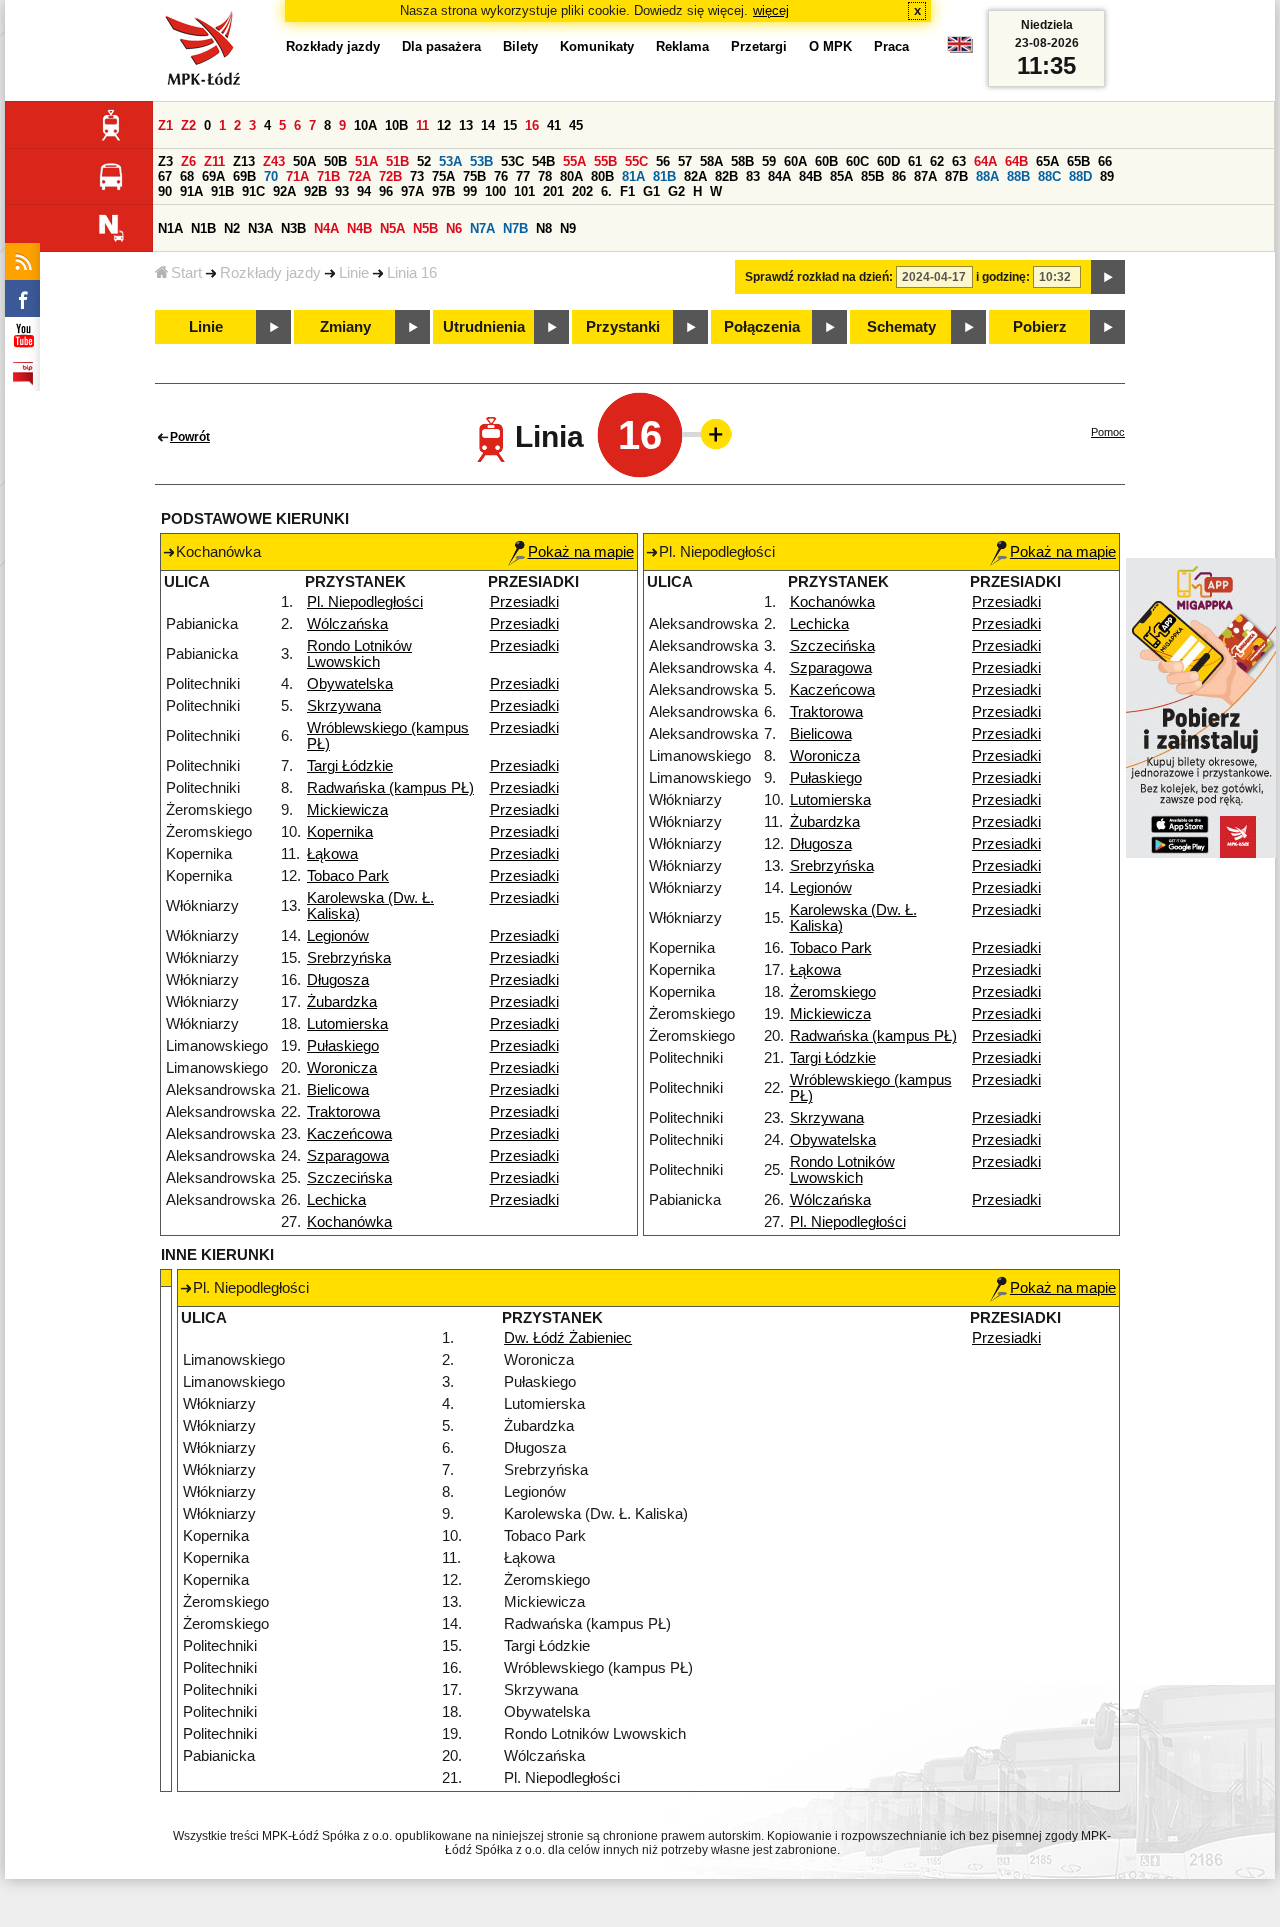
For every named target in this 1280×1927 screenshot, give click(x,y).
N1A (170, 228)
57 (685, 161)
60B (826, 161)
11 (422, 125)
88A (987, 176)
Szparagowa (348, 1156)
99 (470, 191)
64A (985, 161)
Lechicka (336, 1200)
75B (474, 176)
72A (359, 176)
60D (888, 161)
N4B (359, 228)
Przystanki (623, 327)
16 (532, 125)
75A (443, 176)
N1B (203, 228)
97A (412, 191)
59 (769, 161)
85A (841, 176)
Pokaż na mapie (581, 552)
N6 (454, 228)
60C (857, 161)
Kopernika (340, 832)
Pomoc (1108, 432)
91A (191, 191)
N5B (425, 228)
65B (1078, 161)
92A (284, 191)
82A (695, 176)
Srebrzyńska (349, 958)
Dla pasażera (441, 46)
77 (523, 176)
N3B (293, 228)
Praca (891, 46)
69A (213, 176)
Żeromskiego (833, 992)
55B (605, 161)
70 (271, 176)
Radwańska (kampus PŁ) (390, 788)
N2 (232, 228)
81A (633, 176)
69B (244, 176)
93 (342, 191)
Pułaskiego (343, 1046)
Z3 (165, 161)
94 (364, 191)
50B (335, 161)
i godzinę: (1003, 277)
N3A (260, 228)
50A (304, 161)
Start (186, 273)
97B (443, 191)
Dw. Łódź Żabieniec (568, 1338)
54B (543, 161)
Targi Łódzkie (350, 766)
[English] (960, 49)
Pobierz (1040, 327)
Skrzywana (344, 706)
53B (481, 161)
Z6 (188, 161)
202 (582, 191)
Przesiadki (524, 602)
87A (925, 176)
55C (636, 161)
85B (872, 176)
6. (606, 191)
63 (959, 161)
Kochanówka (349, 1222)
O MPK (830, 46)
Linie (354, 273)
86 (899, 176)
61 (915, 161)
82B (726, 176)
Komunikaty (597, 46)
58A (711, 161)
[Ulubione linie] (710, 434)
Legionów (338, 936)
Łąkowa (332, 854)
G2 (676, 191)
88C (1049, 176)
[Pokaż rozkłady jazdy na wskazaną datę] (1108, 277)
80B (602, 176)
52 (424, 161)
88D (1080, 176)
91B (222, 191)
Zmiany (345, 327)
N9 (568, 228)
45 (576, 125)
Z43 (274, 161)
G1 (651, 191)
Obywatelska (350, 684)
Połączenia (762, 327)
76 (501, 176)
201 (553, 191)
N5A (392, 228)
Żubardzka (342, 1002)
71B (328, 176)
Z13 (244, 161)
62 (937, 161)
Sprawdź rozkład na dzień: (819, 277)
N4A (326, 228)
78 (545, 176)
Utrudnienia (484, 327)
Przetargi (759, 46)
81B (664, 176)
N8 (544, 228)
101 (524, 191)
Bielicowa (338, 1090)
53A (450, 161)
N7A (482, 228)
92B (315, 191)
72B (390, 176)
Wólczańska (347, 624)
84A (779, 176)
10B (396, 125)
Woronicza (342, 1068)
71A (297, 176)
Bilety (520, 46)
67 (165, 176)
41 (554, 125)
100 (495, 191)
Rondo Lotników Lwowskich (359, 654)
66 (1105, 161)
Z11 (214, 161)
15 (510, 125)
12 (444, 125)
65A (1047, 161)
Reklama (682, 46)
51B (397, 161)
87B (956, 176)
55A (574, 161)
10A (365, 125)
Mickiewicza (347, 810)
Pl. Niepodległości (365, 602)
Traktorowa (343, 1112)
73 (417, 176)
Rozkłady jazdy (270, 273)
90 (165, 191)
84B (810, 176)
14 (488, 125)
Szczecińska (349, 1178)
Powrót (190, 437)
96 (386, 191)
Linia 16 (412, 273)
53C (512, 161)
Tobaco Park (348, 876)
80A (571, 176)
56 (663, 161)
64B (1016, 161)
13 (466, 125)
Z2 (188, 125)
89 (1107, 176)
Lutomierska (347, 1024)
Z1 (165, 125)
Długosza (338, 980)
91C (253, 191)
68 (187, 176)
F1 (627, 191)
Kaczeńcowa (349, 1134)
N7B (515, 228)
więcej (771, 10)
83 (753, 176)
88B (1018, 176)
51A (366, 161)
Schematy (901, 327)
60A (795, 161)
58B (742, 161)
